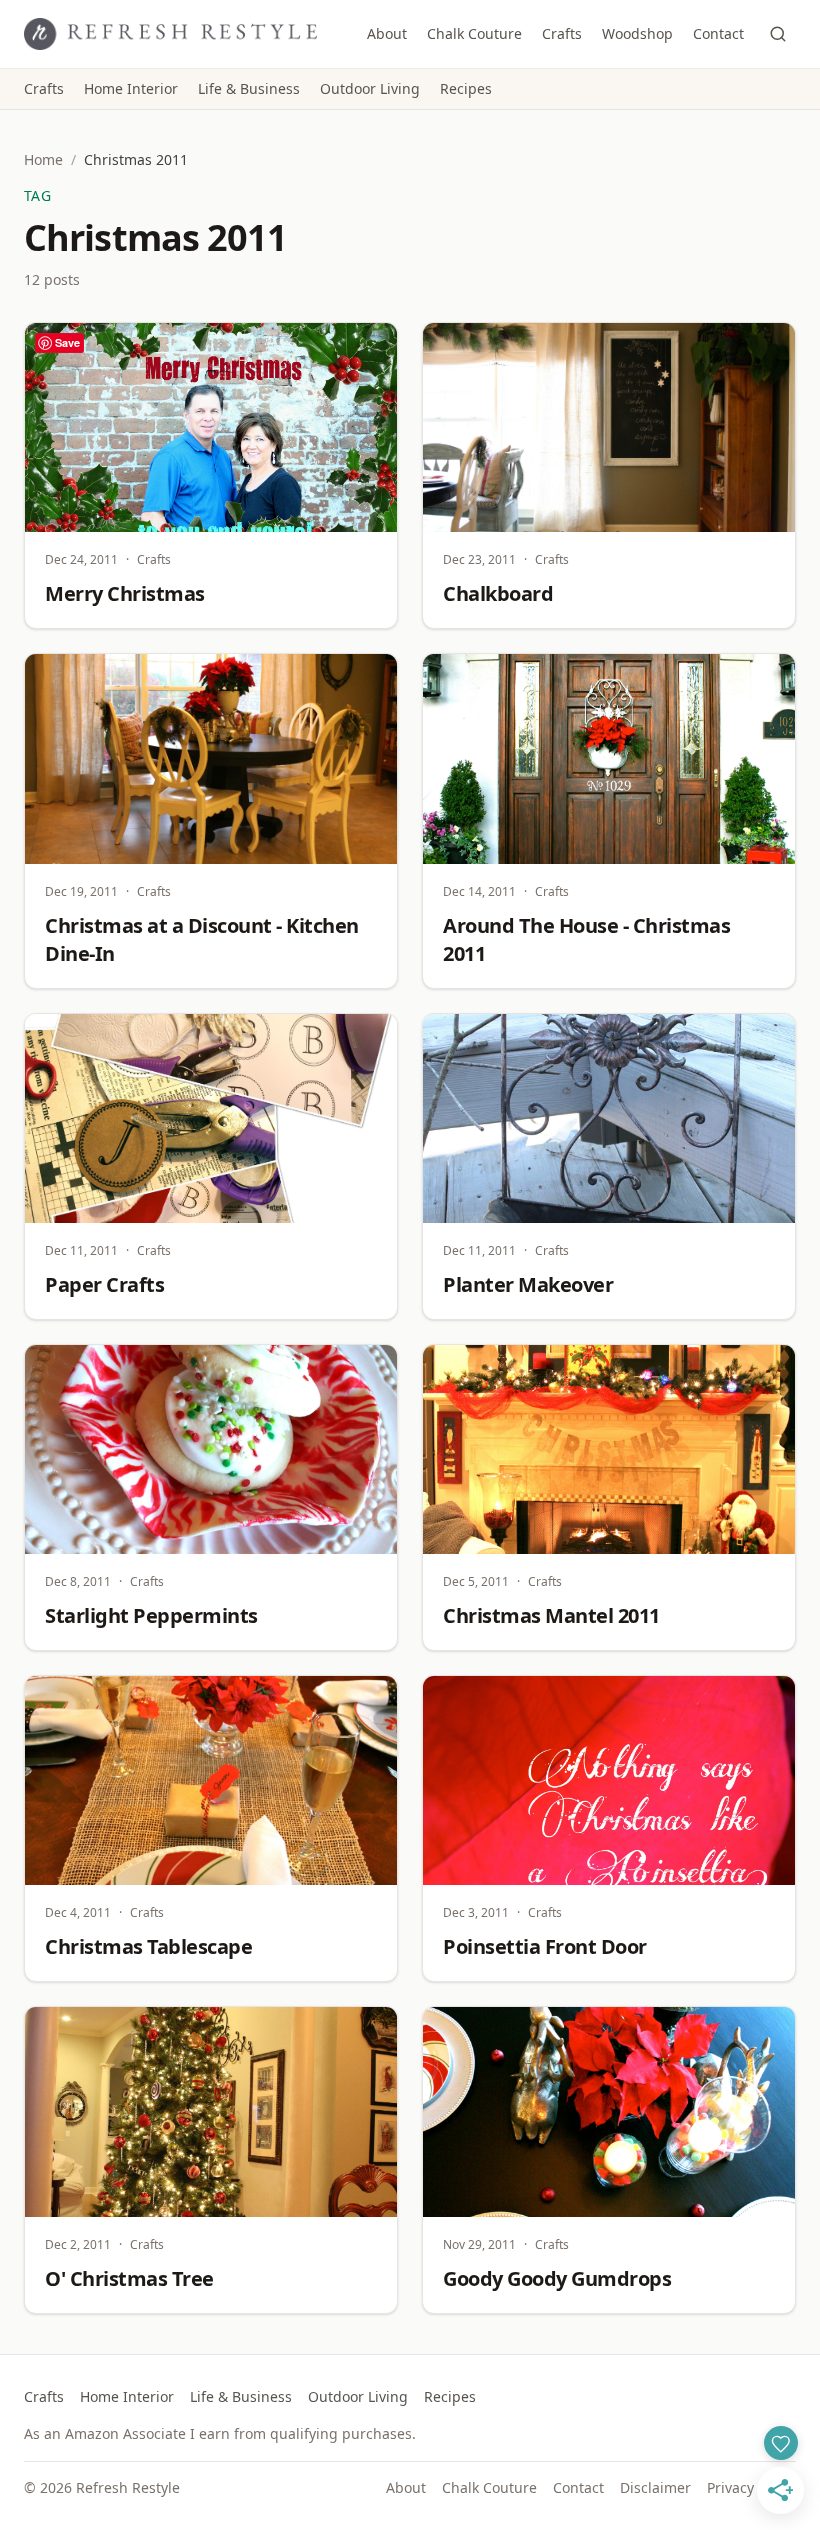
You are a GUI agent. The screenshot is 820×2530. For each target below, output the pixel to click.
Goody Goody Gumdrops (557, 2278)
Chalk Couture (474, 33)
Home (43, 159)
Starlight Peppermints (151, 1615)
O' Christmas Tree (129, 2278)
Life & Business (249, 88)
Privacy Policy (751, 2487)
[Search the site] (778, 34)
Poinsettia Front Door (545, 1946)
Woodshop (637, 33)
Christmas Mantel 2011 (551, 1615)
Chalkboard (498, 593)
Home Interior (131, 88)
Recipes (466, 88)
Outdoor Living (370, 88)
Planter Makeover (528, 1284)
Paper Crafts (104, 1284)
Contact (718, 33)
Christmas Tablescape (148, 1946)
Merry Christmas (125, 593)
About (387, 33)
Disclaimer (655, 2487)
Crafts (562, 33)
